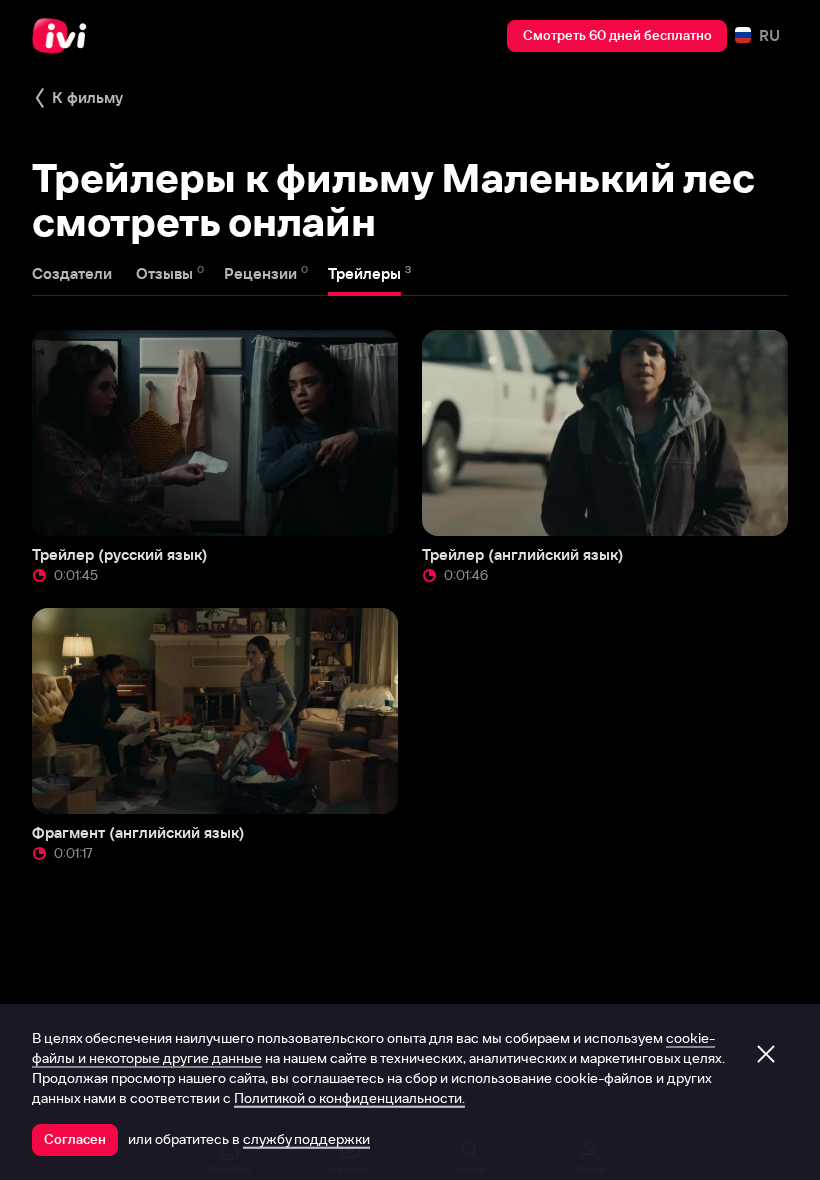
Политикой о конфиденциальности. (349, 1098)
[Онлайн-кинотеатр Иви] (65, 36)
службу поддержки (306, 1139)
